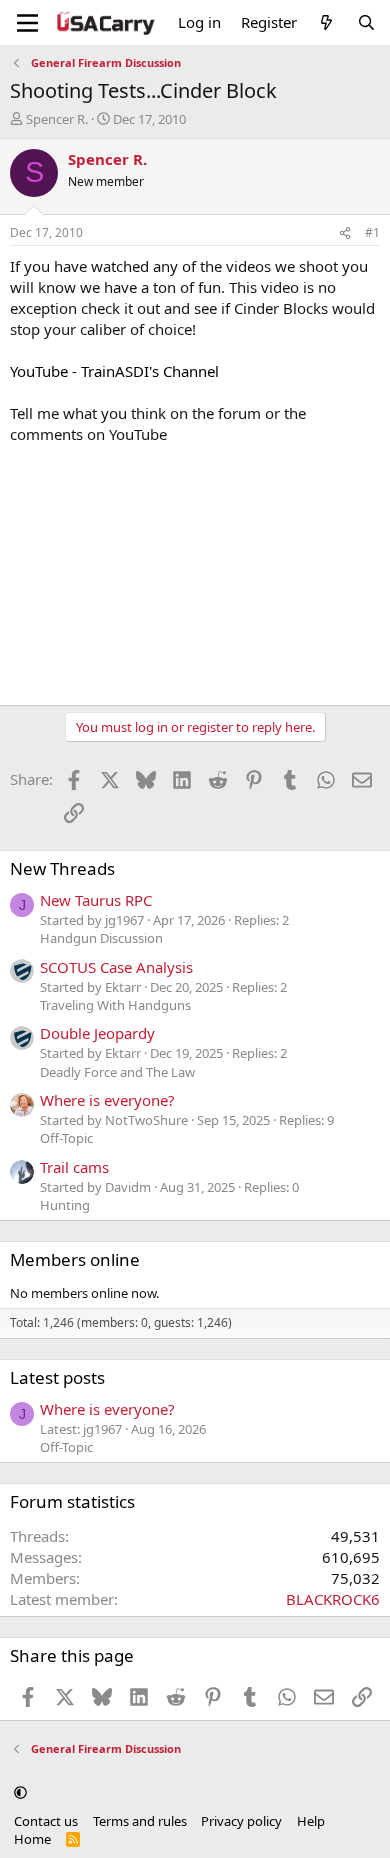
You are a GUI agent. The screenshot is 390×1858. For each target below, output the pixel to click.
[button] (20, 1792)
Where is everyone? (107, 1100)
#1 (372, 232)
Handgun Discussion (101, 938)
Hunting (65, 1205)
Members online (75, 1259)
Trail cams (74, 1167)
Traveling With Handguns (115, 1005)
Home (32, 1839)
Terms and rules (140, 1821)
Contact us (46, 1821)
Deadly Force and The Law (117, 1072)
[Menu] (27, 23)
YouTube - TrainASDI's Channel (114, 371)
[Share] (345, 233)
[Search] (366, 22)
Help (311, 1821)
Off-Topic (66, 1138)
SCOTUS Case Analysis (116, 967)
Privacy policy (241, 1821)
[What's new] (326, 22)
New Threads (62, 868)
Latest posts (57, 1377)
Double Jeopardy (97, 1033)
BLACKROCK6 (333, 1599)
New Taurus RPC (96, 900)
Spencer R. (57, 119)
